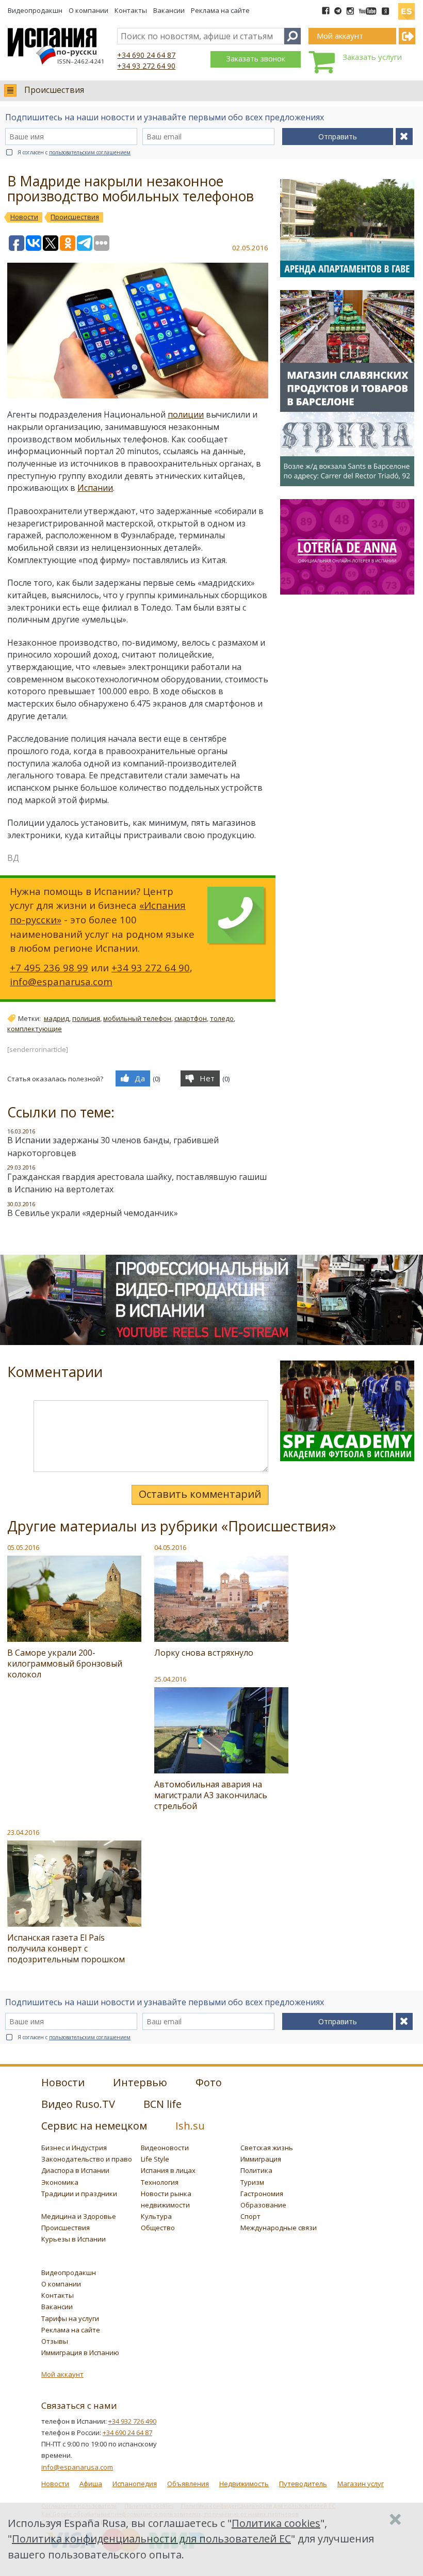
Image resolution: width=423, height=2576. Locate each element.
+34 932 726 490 (132, 2421)
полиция (86, 1018)
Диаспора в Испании (75, 2170)
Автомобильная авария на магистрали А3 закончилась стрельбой (211, 1795)
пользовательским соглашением (90, 152)
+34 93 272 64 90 (146, 66)
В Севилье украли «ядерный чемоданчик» (93, 1213)
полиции (186, 414)
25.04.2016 (170, 1679)
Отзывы (55, 2341)
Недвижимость (244, 2484)
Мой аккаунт (62, 2374)
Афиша (91, 2484)
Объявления (188, 2484)
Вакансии (169, 10)
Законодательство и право (87, 2159)
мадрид (56, 1018)
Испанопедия (135, 2484)
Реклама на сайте (220, 10)
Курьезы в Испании (74, 2239)
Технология (160, 2182)
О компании (88, 10)
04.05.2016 (170, 1547)
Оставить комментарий (200, 1494)
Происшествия (54, 90)
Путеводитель (303, 2484)
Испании (95, 488)
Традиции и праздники (79, 2194)
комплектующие (35, 1029)
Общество (158, 2228)
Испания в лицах (168, 2170)
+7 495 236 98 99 (49, 967)
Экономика (60, 2182)
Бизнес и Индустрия (74, 2148)
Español (406, 7)
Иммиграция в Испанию (80, 2353)
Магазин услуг (361, 2484)
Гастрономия (262, 2194)
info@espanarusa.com (61, 981)
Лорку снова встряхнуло (204, 1653)
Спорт (250, 2216)
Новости (55, 2484)
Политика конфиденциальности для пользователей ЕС (151, 2539)
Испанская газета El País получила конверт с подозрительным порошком (66, 1948)
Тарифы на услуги (70, 2318)
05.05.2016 (23, 1547)
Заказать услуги (372, 57)
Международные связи (279, 2228)
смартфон (191, 1018)
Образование (263, 2205)
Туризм (252, 2182)
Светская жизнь (267, 2148)
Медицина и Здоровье (79, 2216)
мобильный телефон (137, 1018)
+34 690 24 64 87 (146, 55)
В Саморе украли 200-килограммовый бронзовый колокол (65, 1663)
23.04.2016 (23, 1832)
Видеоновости (165, 2148)
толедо (222, 1018)
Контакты (131, 10)
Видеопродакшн (35, 10)
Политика (256, 2170)
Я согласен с (74, 152)
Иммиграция (261, 2159)
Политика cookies (276, 2523)
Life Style (155, 2159)
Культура (156, 2216)
